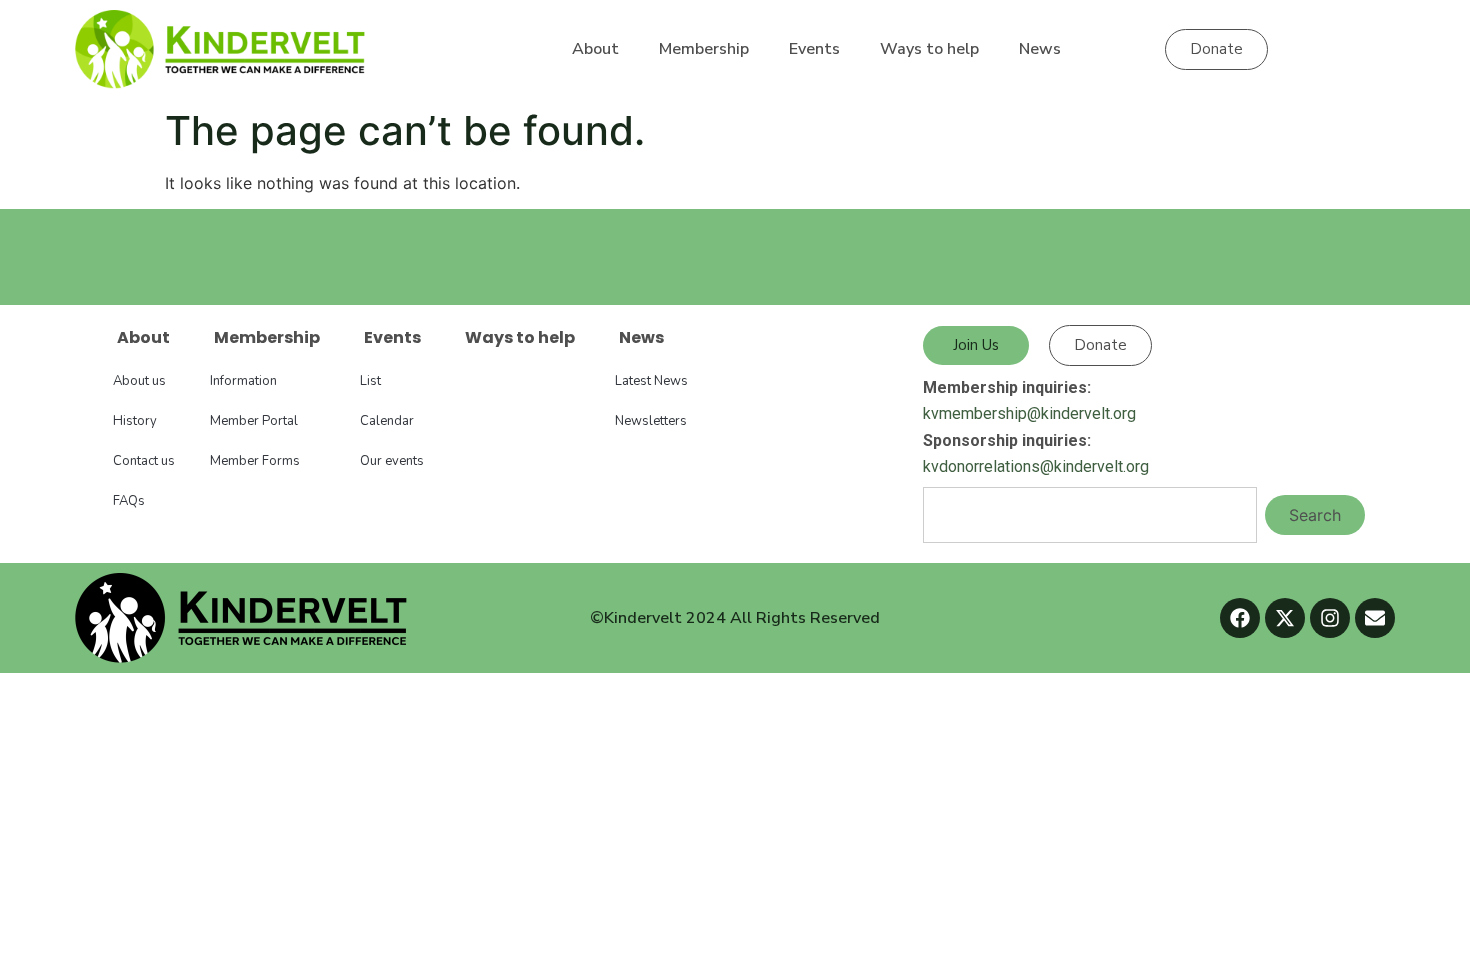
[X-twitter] (1285, 618)
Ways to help (929, 49)
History (135, 421)
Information (243, 381)
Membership (704, 49)
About (595, 49)
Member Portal (254, 421)
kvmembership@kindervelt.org (1029, 413)
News (1040, 49)
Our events (392, 461)
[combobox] (1090, 515)
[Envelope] (1375, 618)
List (370, 381)
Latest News (651, 381)
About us (139, 381)
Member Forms (255, 461)
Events (814, 49)
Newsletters (651, 421)
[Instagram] (1330, 618)
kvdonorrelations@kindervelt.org (1036, 466)
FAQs (129, 501)
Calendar (387, 421)
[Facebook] (1240, 618)
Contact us (144, 461)
